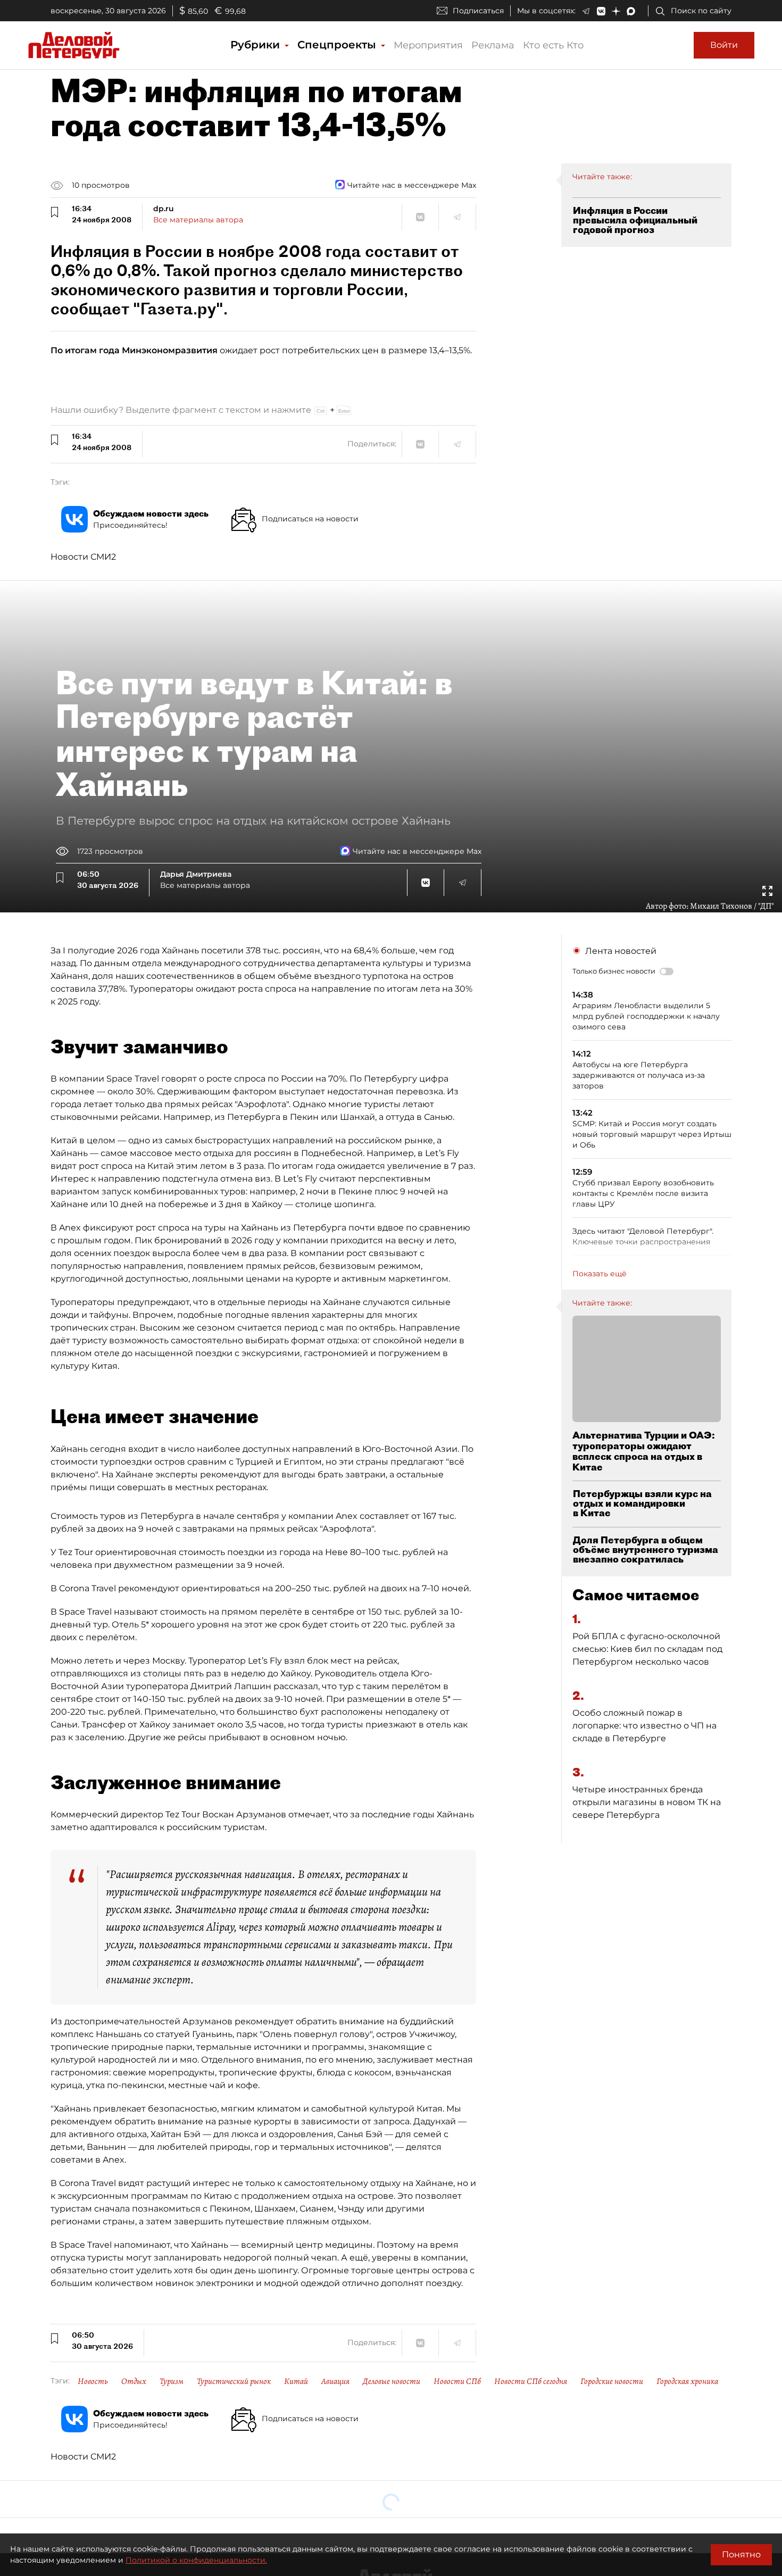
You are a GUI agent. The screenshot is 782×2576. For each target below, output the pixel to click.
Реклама (493, 45)
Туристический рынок (234, 2381)
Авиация (335, 2381)
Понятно (741, 2554)
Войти (724, 45)
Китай (296, 2381)
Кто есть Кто (553, 45)
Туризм (172, 2381)
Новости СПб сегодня (531, 2381)
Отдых (134, 2381)
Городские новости (612, 2381)
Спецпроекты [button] (338, 45)
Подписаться (478, 11)
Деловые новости (392, 2381)
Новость (93, 2381)
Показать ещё (600, 1274)
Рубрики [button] (257, 45)
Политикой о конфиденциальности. (196, 2560)
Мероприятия (428, 45)
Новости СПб (457, 2381)
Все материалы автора (198, 220)
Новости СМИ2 (83, 557)
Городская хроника (687, 2381)
